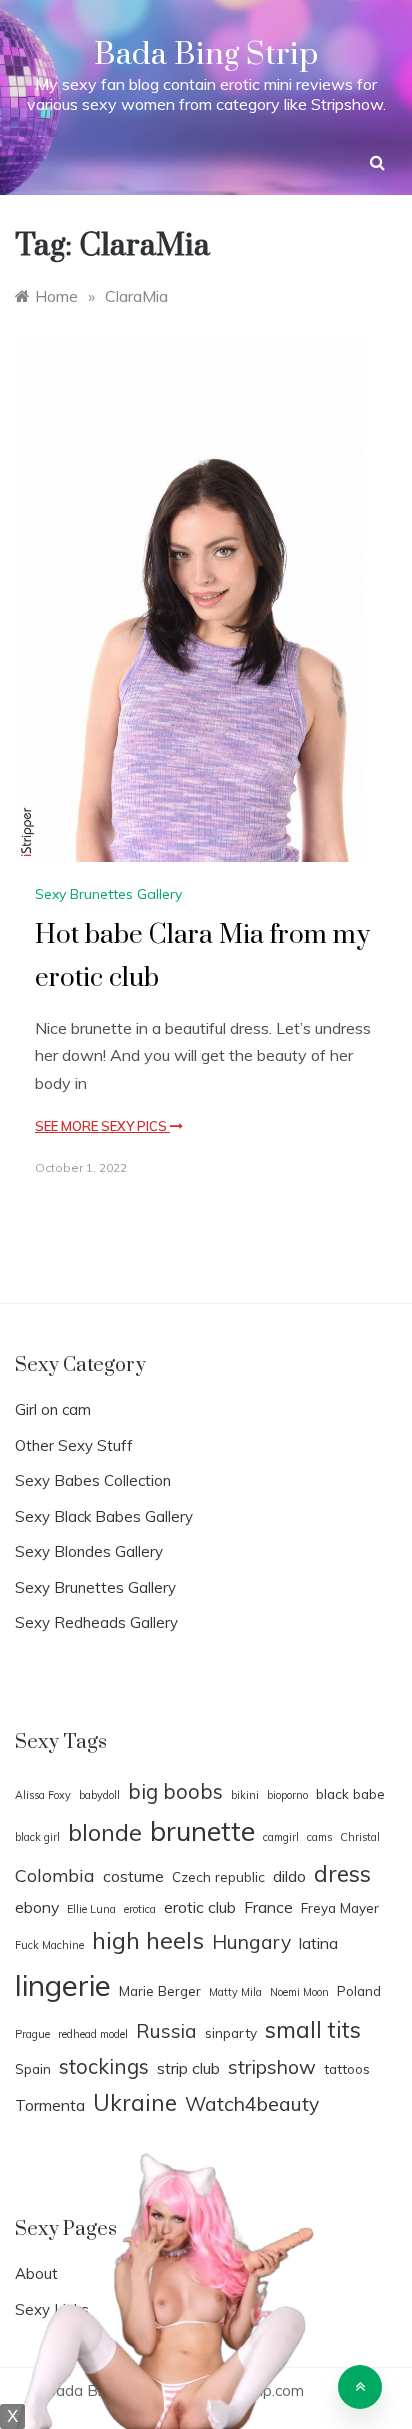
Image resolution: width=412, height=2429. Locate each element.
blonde (105, 1832)
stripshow (272, 2067)
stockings (104, 2066)
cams (319, 1837)
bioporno (287, 1795)
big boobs (175, 1791)
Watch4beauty (252, 2104)
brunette (202, 1831)
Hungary (251, 1942)
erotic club (200, 1907)
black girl (37, 1837)
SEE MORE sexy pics (102, 1126)
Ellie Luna (91, 1909)
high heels (148, 1940)
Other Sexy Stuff (74, 1445)
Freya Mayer (340, 1907)
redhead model (93, 2034)
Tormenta (50, 2105)
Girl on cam (53, 1409)
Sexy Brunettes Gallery (108, 894)
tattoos (347, 2068)
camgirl (281, 1837)
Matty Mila (235, 1992)
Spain (33, 2068)
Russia (166, 2031)
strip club (188, 2068)
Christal (360, 1837)
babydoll (99, 1795)
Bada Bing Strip (206, 54)
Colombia (55, 1875)
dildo (289, 1876)
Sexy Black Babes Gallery (104, 1516)
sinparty (231, 2032)
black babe (350, 1793)
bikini (245, 1795)
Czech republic (218, 1876)
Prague (32, 2034)
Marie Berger (160, 1990)
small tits (313, 2029)
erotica (140, 1909)
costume (133, 1876)
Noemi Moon (299, 1992)
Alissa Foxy (43, 1795)
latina (318, 1943)
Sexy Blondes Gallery (89, 1551)
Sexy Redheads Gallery (96, 1622)
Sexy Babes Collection (93, 1480)
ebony (37, 1907)
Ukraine (135, 2102)
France (268, 1907)
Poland (359, 1990)
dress (342, 1873)
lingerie (63, 1985)
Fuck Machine (49, 1945)
